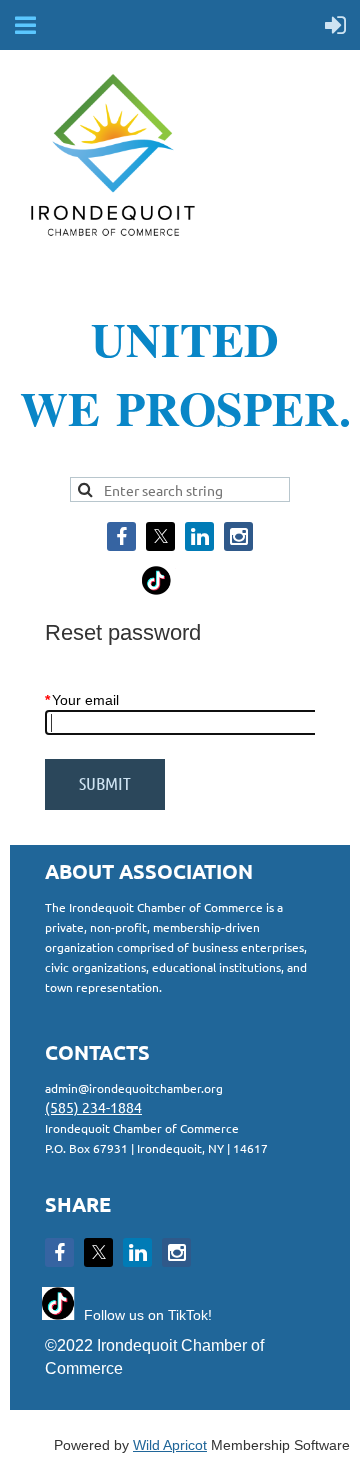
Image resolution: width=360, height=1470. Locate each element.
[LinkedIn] (199, 536)
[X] (160, 536)
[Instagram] (238, 536)
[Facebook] (121, 536)
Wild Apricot (170, 1445)
